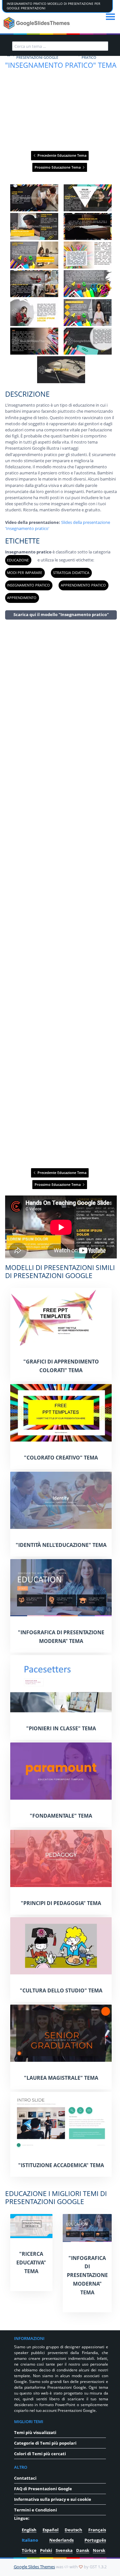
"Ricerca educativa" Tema (31, 2263)
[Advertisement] (61, 893)
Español (51, 2530)
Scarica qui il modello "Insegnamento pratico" (61, 614)
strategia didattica (71, 573)
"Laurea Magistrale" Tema (61, 2078)
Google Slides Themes (34, 2567)
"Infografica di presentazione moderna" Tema (87, 2275)
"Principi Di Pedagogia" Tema (61, 1903)
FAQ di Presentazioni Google (43, 2489)
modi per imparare (25, 573)
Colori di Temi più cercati (40, 2454)
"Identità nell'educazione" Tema (61, 1545)
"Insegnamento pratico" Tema (61, 65)
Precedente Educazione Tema (61, 155)
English (29, 2530)
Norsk (99, 2550)
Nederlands (61, 2540)
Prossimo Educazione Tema (58, 167)
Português (95, 2540)
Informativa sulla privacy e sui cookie (53, 2499)
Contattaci (25, 2478)
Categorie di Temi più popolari (45, 2443)
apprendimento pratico (83, 585)
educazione (18, 560)
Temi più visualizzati (35, 2432)
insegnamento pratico (28, 585)
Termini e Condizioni (36, 2510)
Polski (46, 2550)
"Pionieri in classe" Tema (61, 1728)
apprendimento (22, 598)
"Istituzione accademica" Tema (61, 2165)
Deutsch (73, 2530)
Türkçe (29, 2550)
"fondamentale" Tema (61, 1816)
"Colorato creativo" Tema (61, 1458)
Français (97, 2530)
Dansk (83, 2550)
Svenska (64, 2550)
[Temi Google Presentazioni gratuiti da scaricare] (37, 23)
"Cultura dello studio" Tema (61, 1990)
